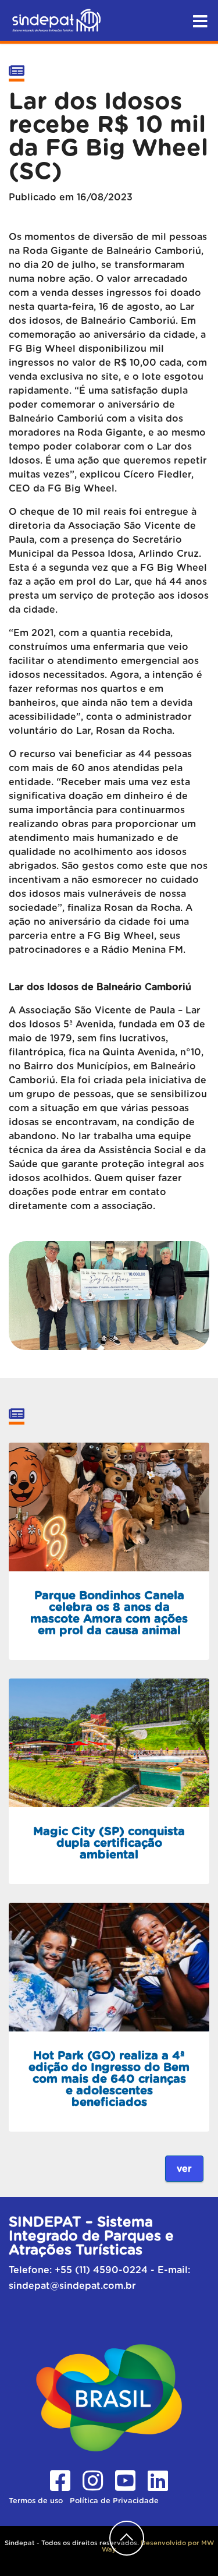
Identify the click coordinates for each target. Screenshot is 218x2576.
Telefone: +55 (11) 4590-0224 (78, 2270)
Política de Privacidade (114, 2501)
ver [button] (184, 2169)
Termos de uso (37, 2501)
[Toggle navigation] (200, 19)
